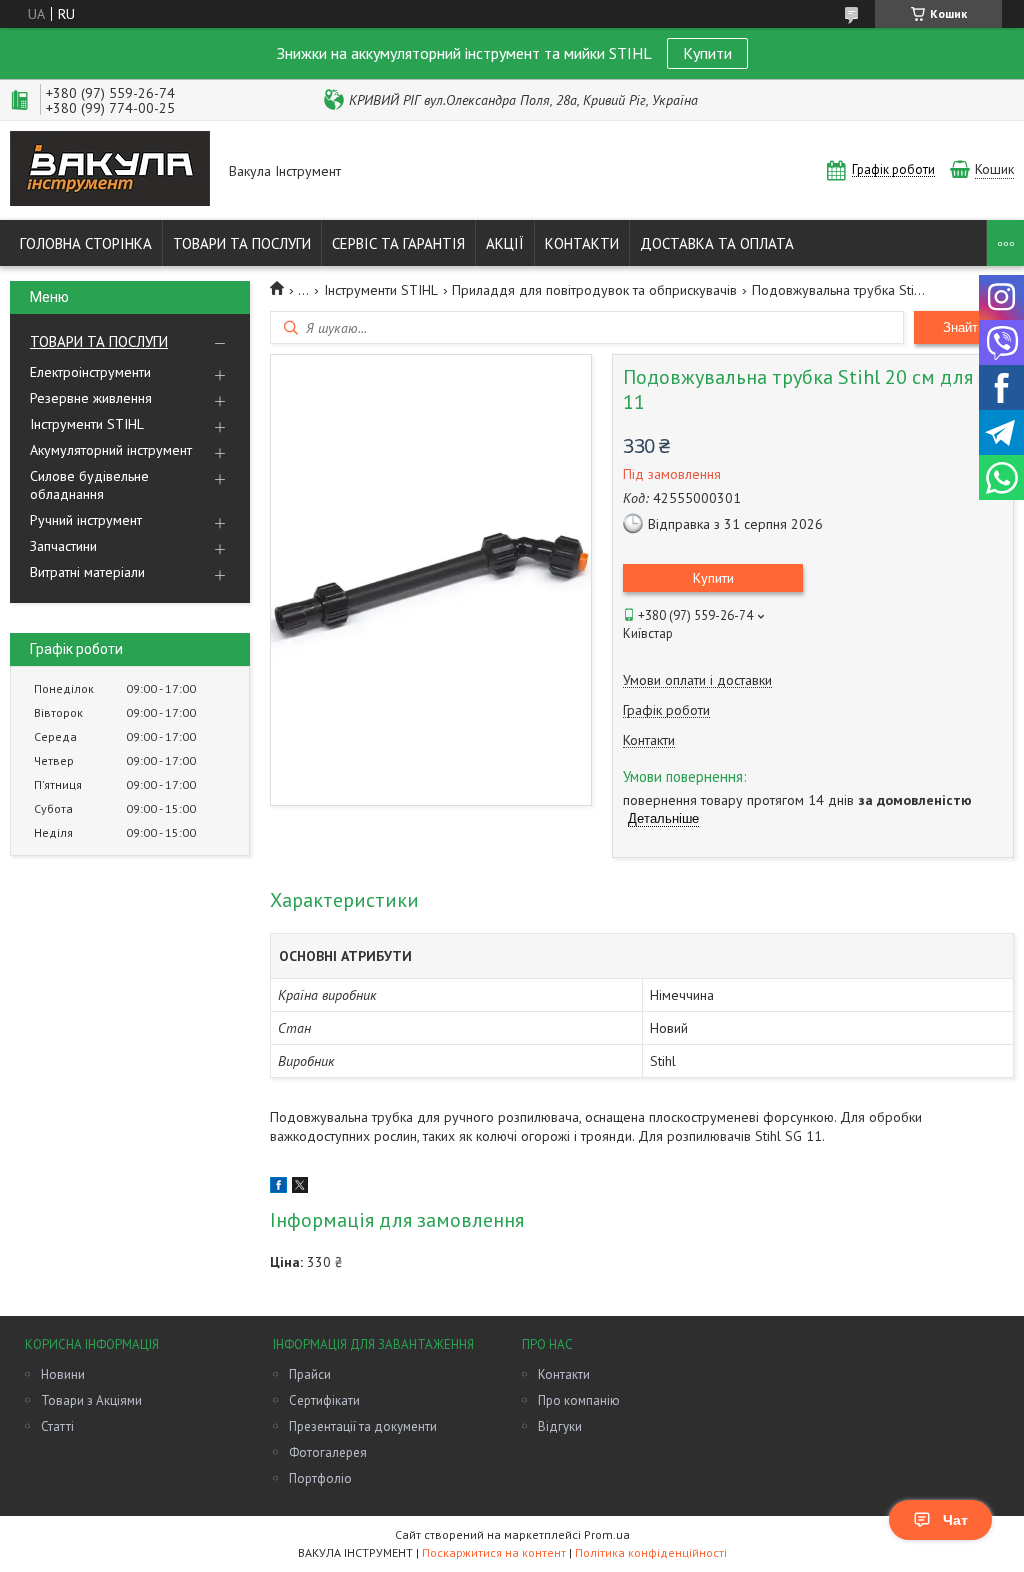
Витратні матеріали (87, 572)
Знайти (964, 327)
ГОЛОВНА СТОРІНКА (86, 243)
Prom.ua (607, 1534)
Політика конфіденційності (651, 1552)
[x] (300, 1188)
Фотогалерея (328, 1452)
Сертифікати (324, 1400)
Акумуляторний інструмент (111, 450)
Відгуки (560, 1426)
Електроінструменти (90, 372)
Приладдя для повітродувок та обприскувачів (594, 290)
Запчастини (63, 546)
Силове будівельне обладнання (89, 485)
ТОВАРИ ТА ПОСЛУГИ (242, 243)
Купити (707, 53)
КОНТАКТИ (582, 243)
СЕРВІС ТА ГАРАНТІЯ (398, 243)
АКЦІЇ (505, 243)
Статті (57, 1426)
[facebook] (278, 1188)
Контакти (564, 1374)
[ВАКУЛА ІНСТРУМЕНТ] (110, 170)
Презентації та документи (363, 1426)
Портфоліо (320, 1478)
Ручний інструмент (86, 520)
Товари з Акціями (91, 1400)
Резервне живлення (91, 398)
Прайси (310, 1374)
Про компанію (579, 1400)
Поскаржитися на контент (494, 1552)
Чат (955, 1520)
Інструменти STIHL (87, 424)
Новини (63, 1374)
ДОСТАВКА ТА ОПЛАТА (717, 243)
